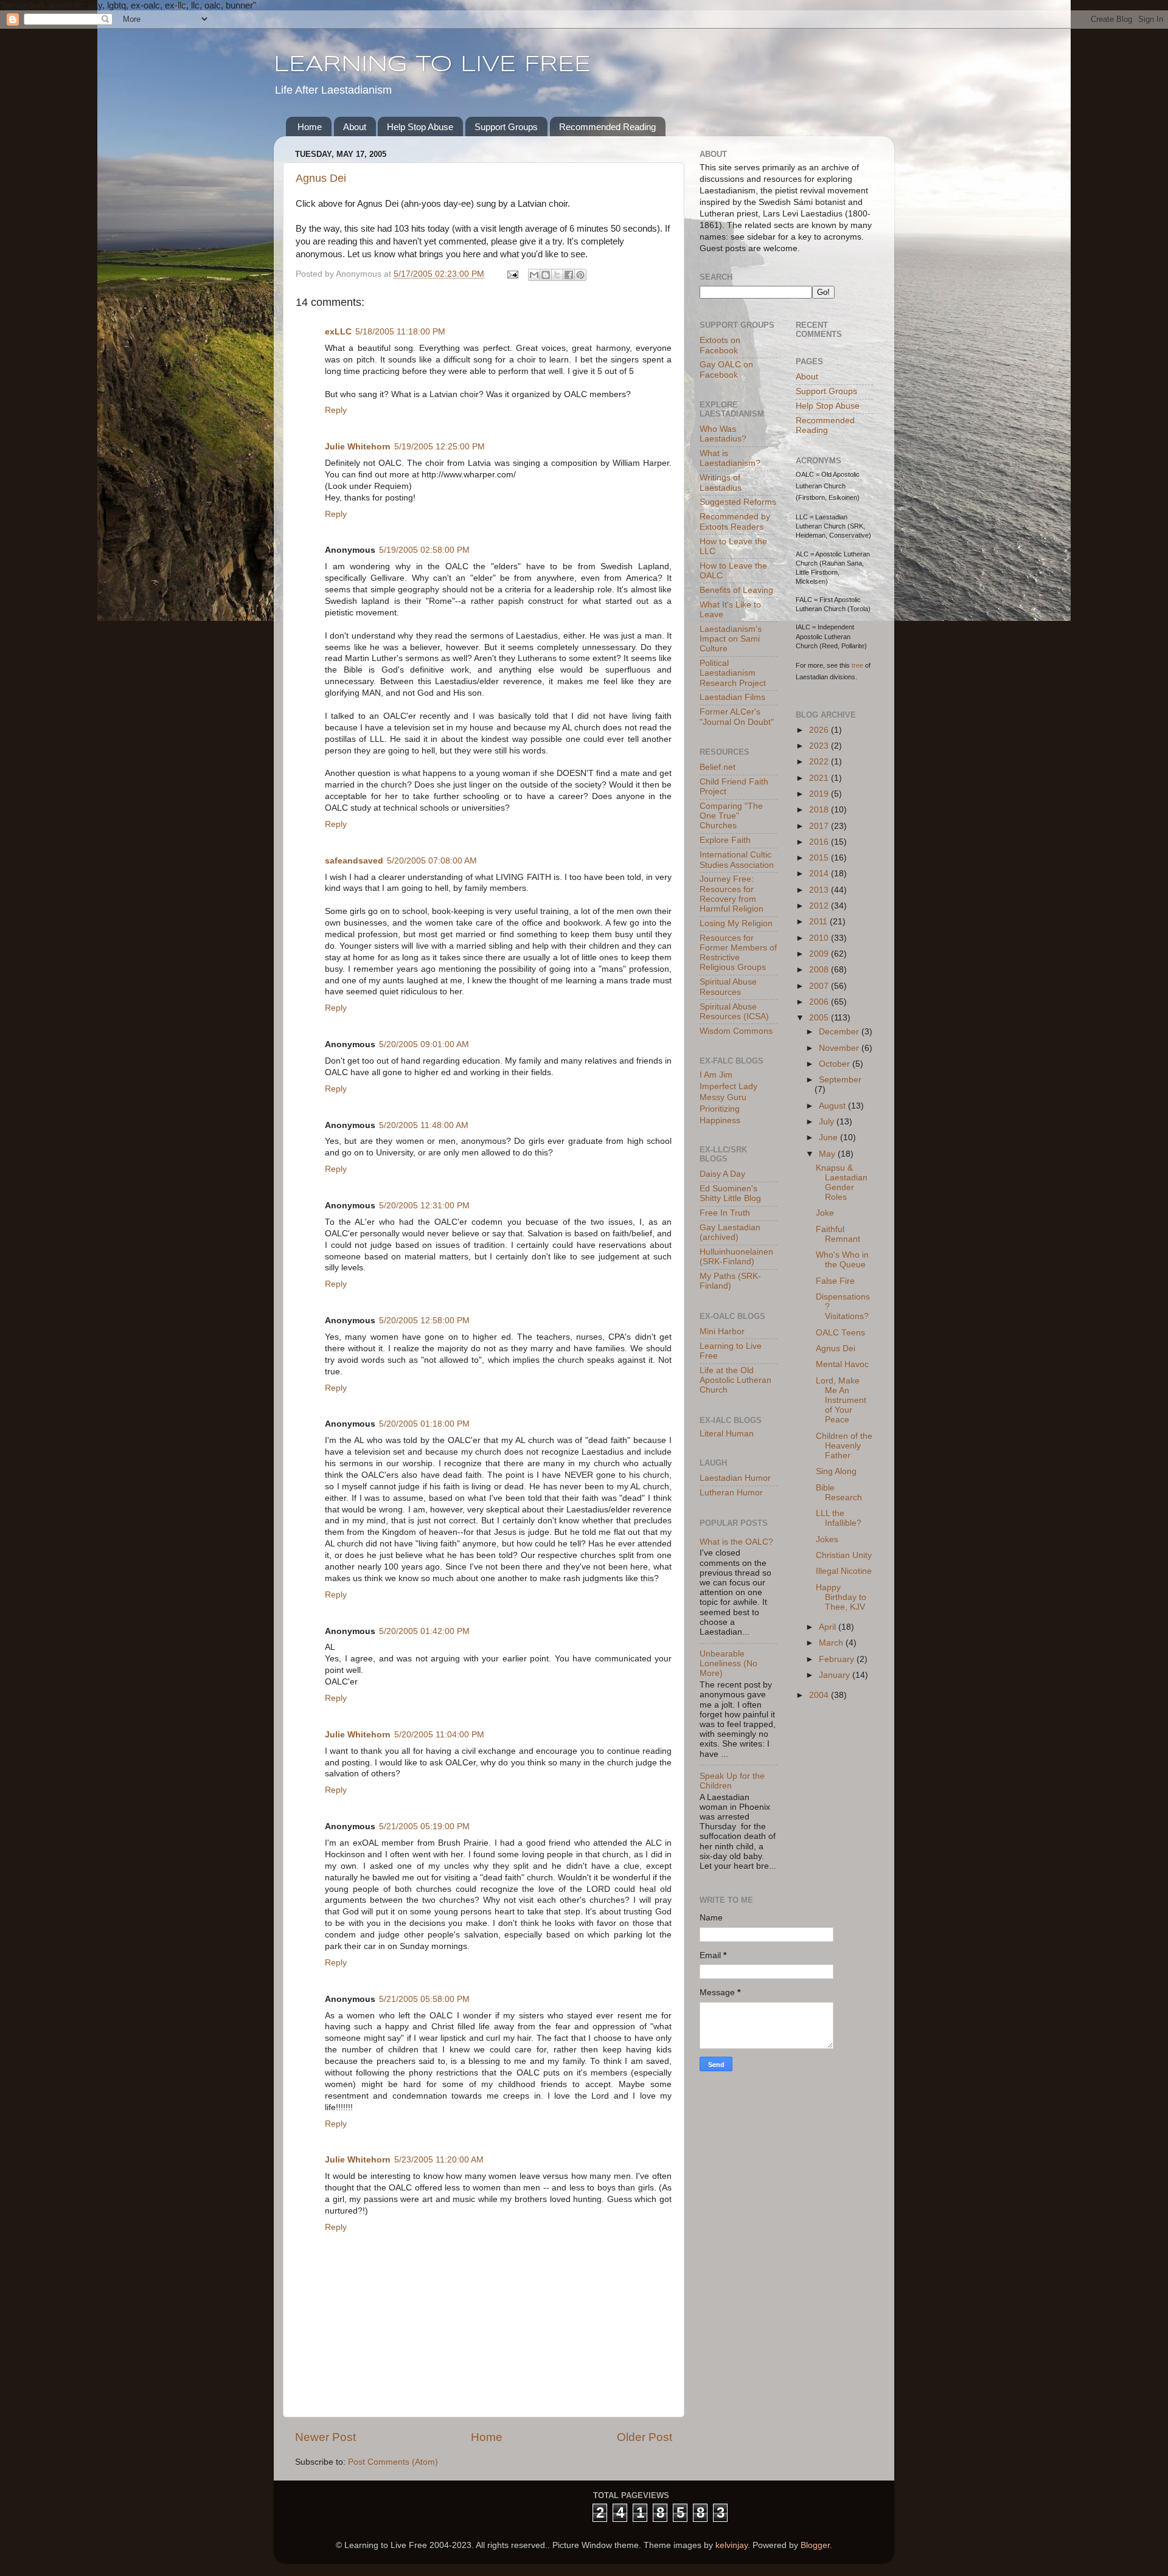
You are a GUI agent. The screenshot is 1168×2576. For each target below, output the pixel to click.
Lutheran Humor (731, 1493)
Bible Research (839, 1493)
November (840, 1048)
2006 (820, 1002)
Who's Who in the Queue (842, 1260)
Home (310, 127)
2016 (820, 842)
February (838, 1659)
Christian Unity (844, 1555)
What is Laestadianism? (730, 458)
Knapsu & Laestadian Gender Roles (842, 1183)
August (833, 1106)
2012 (820, 906)
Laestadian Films (732, 697)
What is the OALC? (736, 1542)
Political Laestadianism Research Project (733, 673)
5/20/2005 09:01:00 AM (424, 1044)
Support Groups (506, 127)
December (840, 1032)
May (828, 1154)
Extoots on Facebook (720, 345)
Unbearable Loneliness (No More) (728, 1664)
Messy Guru (723, 1097)
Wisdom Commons (736, 1031)
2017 (820, 826)
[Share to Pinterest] (580, 275)
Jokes (827, 1539)
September (840, 1080)
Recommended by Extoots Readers (735, 521)
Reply (336, 410)
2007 (820, 986)
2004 (820, 1695)
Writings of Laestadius (721, 483)
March (832, 1643)
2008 (820, 970)
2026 (820, 730)
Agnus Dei (321, 178)
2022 (820, 762)
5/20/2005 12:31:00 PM (424, 1206)
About (355, 127)
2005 (820, 1018)
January (836, 1675)
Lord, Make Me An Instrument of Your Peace (841, 1401)
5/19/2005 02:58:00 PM (424, 550)
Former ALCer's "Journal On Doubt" (737, 717)
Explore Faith (725, 840)
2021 (820, 778)
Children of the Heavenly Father (844, 1446)
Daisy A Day (722, 1174)
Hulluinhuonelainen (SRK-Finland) (736, 1257)
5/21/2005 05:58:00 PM (424, 1999)
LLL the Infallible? (839, 1518)
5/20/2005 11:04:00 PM (439, 1735)
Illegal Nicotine (844, 1571)
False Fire (835, 1281)
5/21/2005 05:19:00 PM (424, 1826)
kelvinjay (732, 2545)
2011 (819, 922)
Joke (825, 1213)
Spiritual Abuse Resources (728, 987)
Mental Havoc (842, 1364)
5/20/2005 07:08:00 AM (432, 861)
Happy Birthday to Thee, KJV (841, 1597)
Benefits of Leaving (736, 590)
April (829, 1627)
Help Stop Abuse (420, 127)
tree (857, 665)
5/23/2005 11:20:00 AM (439, 2160)
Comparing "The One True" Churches (731, 816)
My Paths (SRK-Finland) (730, 1281)
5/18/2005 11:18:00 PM (400, 332)
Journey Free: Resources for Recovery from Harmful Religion (732, 894)
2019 (820, 794)
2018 (820, 810)
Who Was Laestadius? (723, 434)
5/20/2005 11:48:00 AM (424, 1125)
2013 (820, 890)
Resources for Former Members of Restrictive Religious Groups (738, 953)
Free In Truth (725, 1213)
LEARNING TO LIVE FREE (432, 65)
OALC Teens (840, 1333)
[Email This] (534, 275)
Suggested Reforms (738, 502)
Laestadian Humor (735, 1478)
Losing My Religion (736, 923)
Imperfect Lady (728, 1086)
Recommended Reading (607, 127)
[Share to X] (557, 275)
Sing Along (836, 1471)
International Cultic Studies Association (737, 860)
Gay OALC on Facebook (726, 369)
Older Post (645, 2437)
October (836, 1064)
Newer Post (325, 2437)
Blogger (815, 2545)
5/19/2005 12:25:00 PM (440, 447)
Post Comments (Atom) (393, 2462)
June (829, 1137)
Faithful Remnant (838, 1234)
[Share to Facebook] (569, 275)
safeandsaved (354, 861)
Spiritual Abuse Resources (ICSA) (734, 1012)
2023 (820, 746)
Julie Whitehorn (358, 447)
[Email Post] (512, 274)
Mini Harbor (722, 1331)
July (828, 1122)
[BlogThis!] (546, 275)
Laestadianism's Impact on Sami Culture (731, 639)
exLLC (338, 332)
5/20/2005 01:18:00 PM (424, 1424)
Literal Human (727, 1434)
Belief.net (718, 767)
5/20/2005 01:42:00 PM (424, 1631)
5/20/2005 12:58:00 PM (424, 1321)
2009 (820, 954)
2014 (820, 874)
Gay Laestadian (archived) (730, 1232)
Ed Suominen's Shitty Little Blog (730, 1193)
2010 (820, 938)
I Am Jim (716, 1075)
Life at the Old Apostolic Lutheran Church (735, 1380)
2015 (820, 858)
